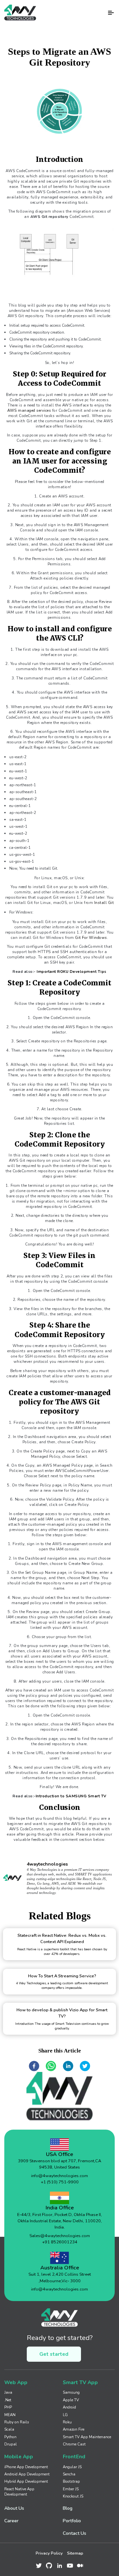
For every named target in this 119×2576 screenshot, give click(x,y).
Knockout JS (73, 2496)
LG (65, 2415)
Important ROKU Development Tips (72, 972)
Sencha (69, 2474)
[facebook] (34, 2066)
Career (11, 2521)
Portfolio (72, 2521)
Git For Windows (91, 938)
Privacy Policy (49, 2553)
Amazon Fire (74, 2429)
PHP (8, 2407)
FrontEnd (74, 2456)
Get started (54, 2354)
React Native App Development (19, 2492)
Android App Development (27, 2474)
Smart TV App (80, 2382)
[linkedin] (68, 2066)
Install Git (104, 903)
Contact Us (75, 2533)
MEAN (10, 2415)
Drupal (11, 2444)
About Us (14, 2508)
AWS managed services (29, 410)
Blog (68, 2508)
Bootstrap (71, 2481)
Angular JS (72, 2467)
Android (69, 2407)
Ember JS (71, 2489)
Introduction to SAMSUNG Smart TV (71, 1796)
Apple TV (71, 2400)
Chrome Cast (74, 2444)
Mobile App (19, 2456)
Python (10, 2437)
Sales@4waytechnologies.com (60, 2236)
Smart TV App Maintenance (87, 2437)
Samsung (71, 2392)
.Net (8, 2400)
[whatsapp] (51, 2066)
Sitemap (75, 2553)
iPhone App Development (26, 2467)
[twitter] (85, 2066)
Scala (9, 2429)
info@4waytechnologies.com (59, 2176)
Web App (16, 2382)
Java (8, 2392)
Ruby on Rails (17, 2422)
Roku (67, 2422)
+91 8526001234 (60, 2242)
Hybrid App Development (26, 2481)
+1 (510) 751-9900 (60, 2182)
